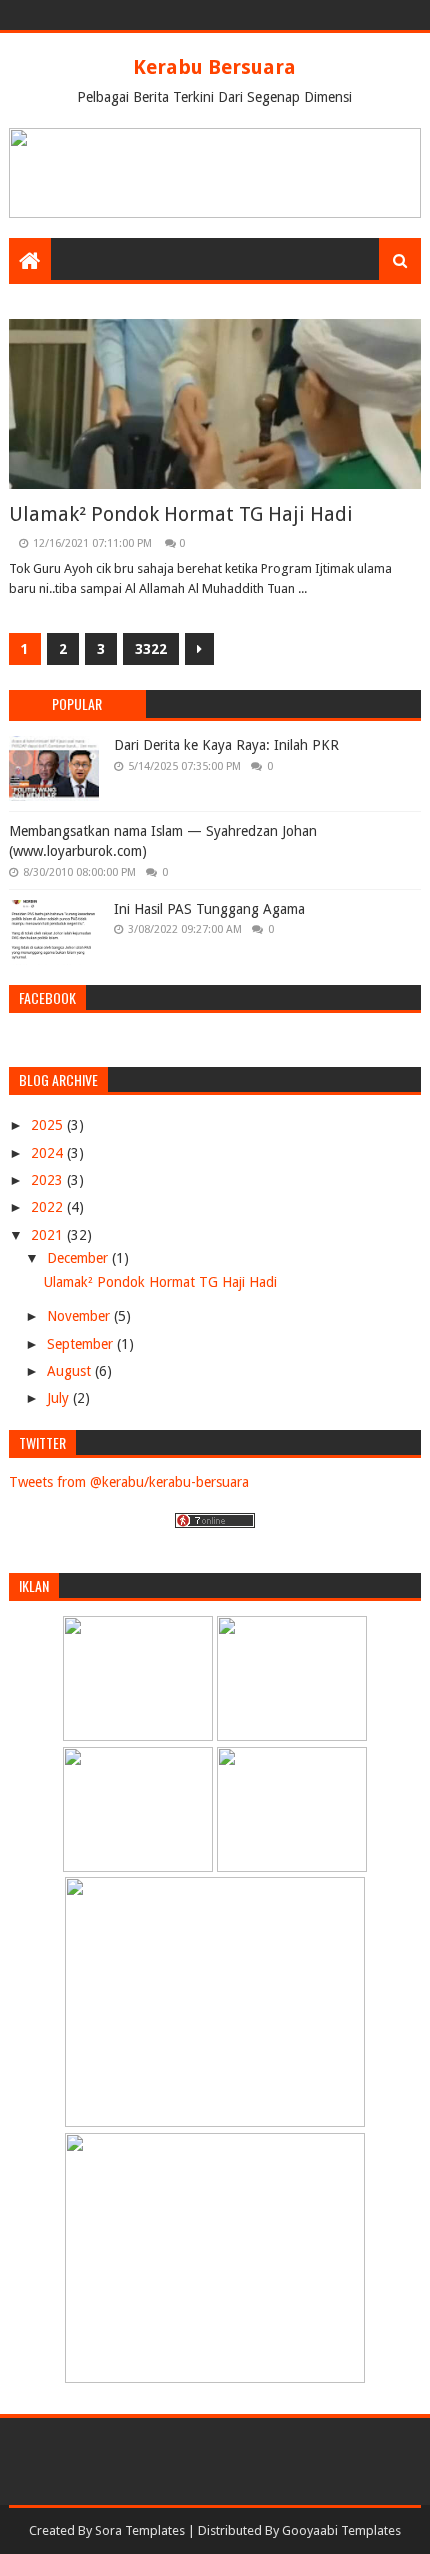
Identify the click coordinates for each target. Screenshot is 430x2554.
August (71, 1371)
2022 (49, 1207)
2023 (49, 1180)
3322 (151, 649)
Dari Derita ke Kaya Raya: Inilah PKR (226, 745)
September (82, 1344)
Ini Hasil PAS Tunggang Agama (209, 909)
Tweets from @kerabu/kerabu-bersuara (129, 1482)
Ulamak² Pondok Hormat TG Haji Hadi (181, 514)
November (80, 1316)
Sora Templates (140, 2530)
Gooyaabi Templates (341, 2530)
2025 (49, 1125)
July (60, 1398)
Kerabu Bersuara (214, 67)
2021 (49, 1235)
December (79, 1258)
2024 (49, 1153)
